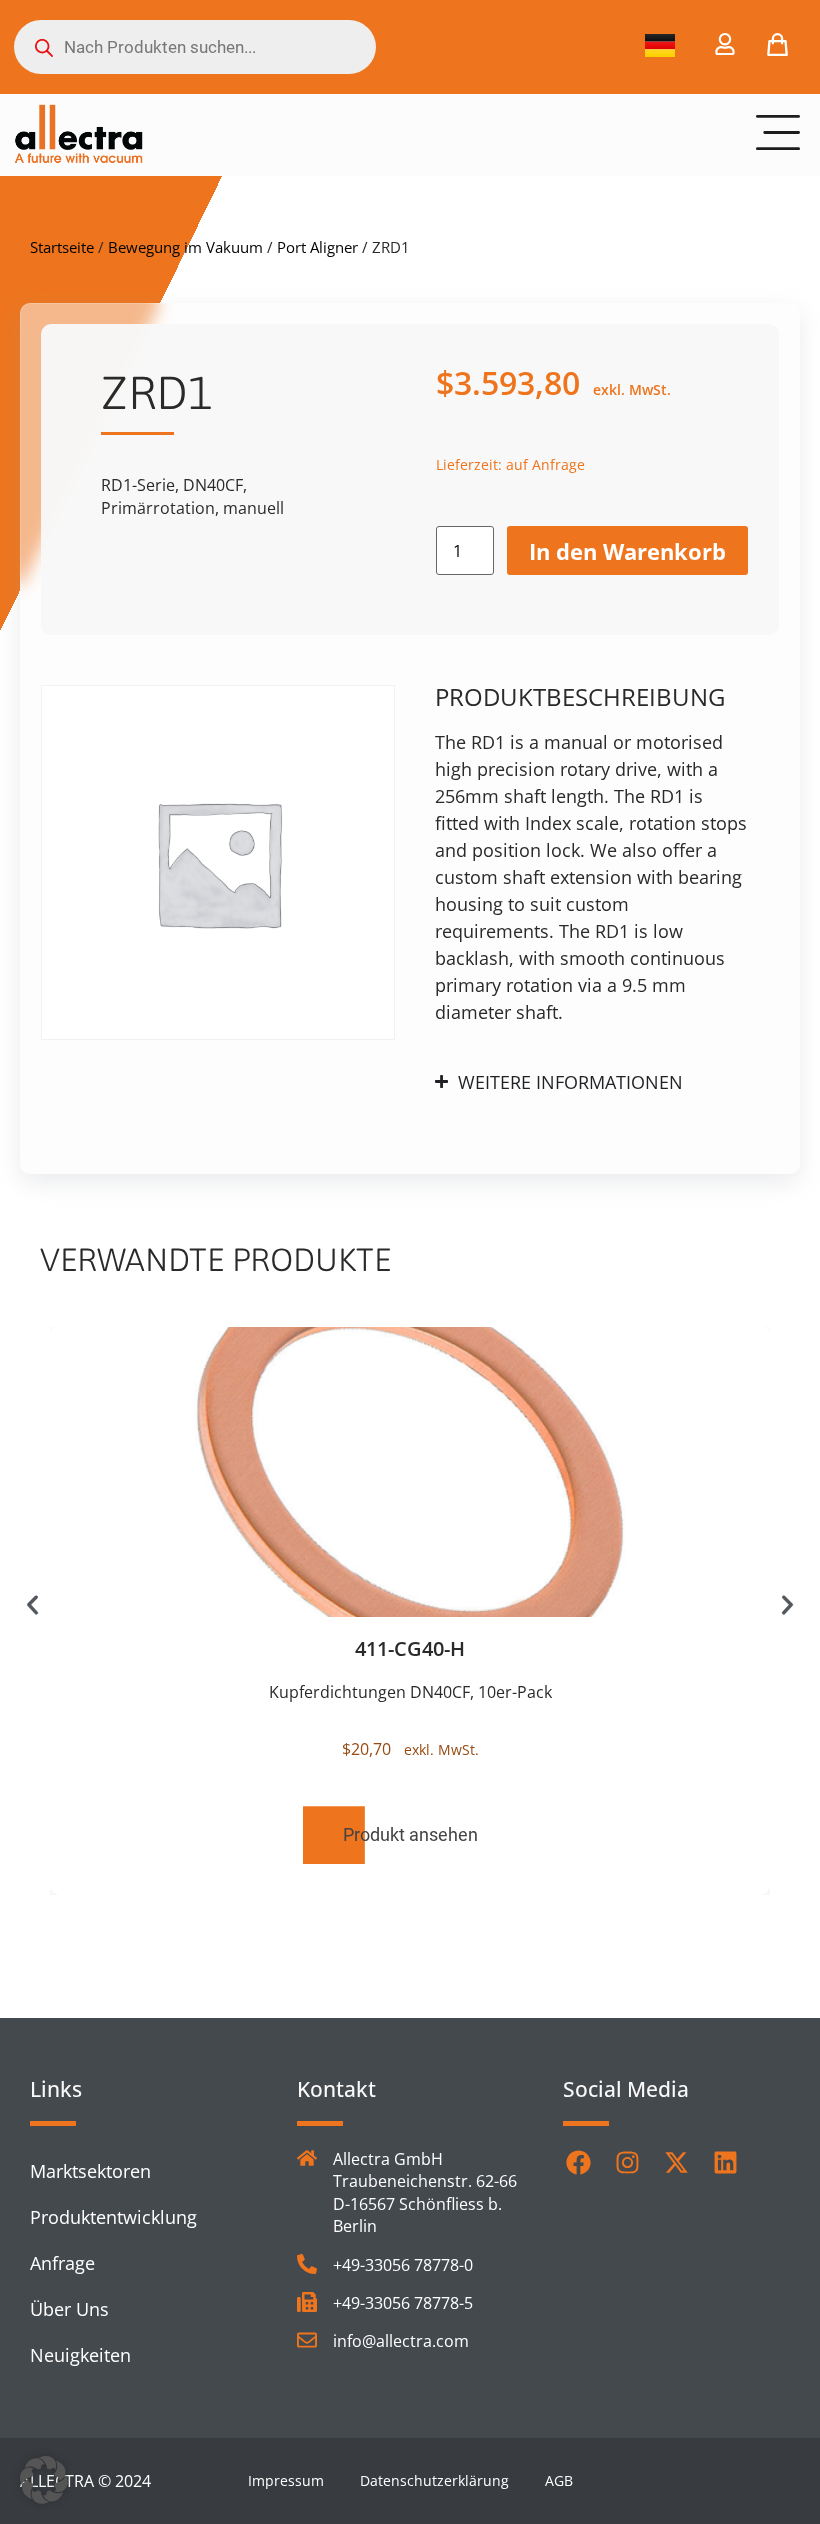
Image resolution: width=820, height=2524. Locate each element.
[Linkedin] (725, 2163)
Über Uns (69, 2309)
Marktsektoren (90, 2171)
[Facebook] (578, 2163)
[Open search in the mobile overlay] (195, 47)
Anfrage (62, 2263)
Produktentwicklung (113, 2217)
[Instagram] (627, 2163)
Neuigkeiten (80, 2355)
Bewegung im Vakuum (185, 247)
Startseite (62, 247)
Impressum (286, 2480)
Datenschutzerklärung (434, 2480)
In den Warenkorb (627, 551)
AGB (559, 2480)
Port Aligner (317, 247)
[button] (32, 1604)
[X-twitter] (676, 2163)
